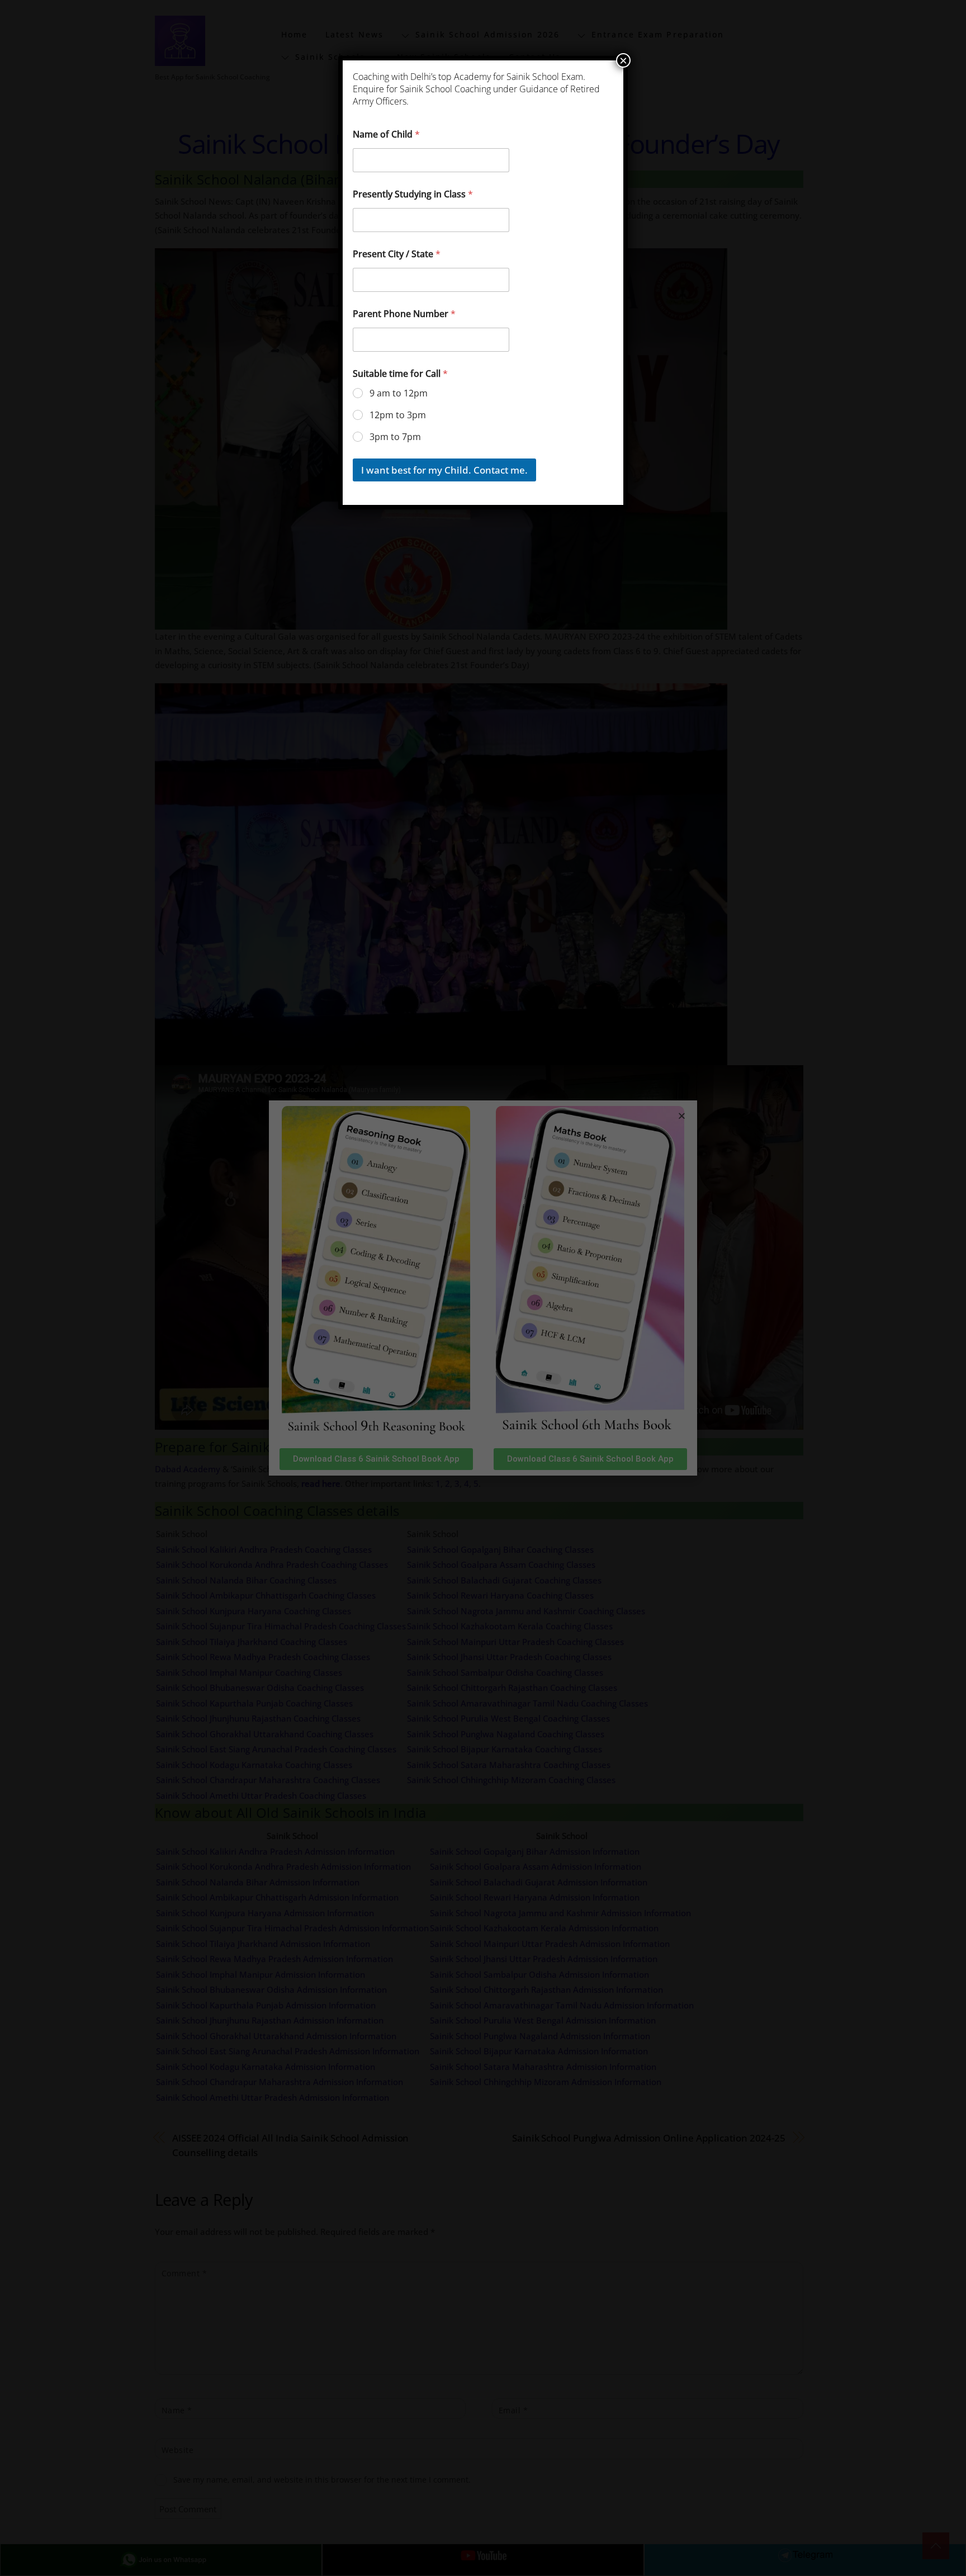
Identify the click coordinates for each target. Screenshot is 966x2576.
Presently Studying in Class (413, 194)
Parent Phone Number (404, 314)
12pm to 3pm (398, 415)
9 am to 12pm (399, 393)
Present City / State (397, 254)
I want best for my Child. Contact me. (444, 470)
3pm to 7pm (395, 437)
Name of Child (386, 134)
